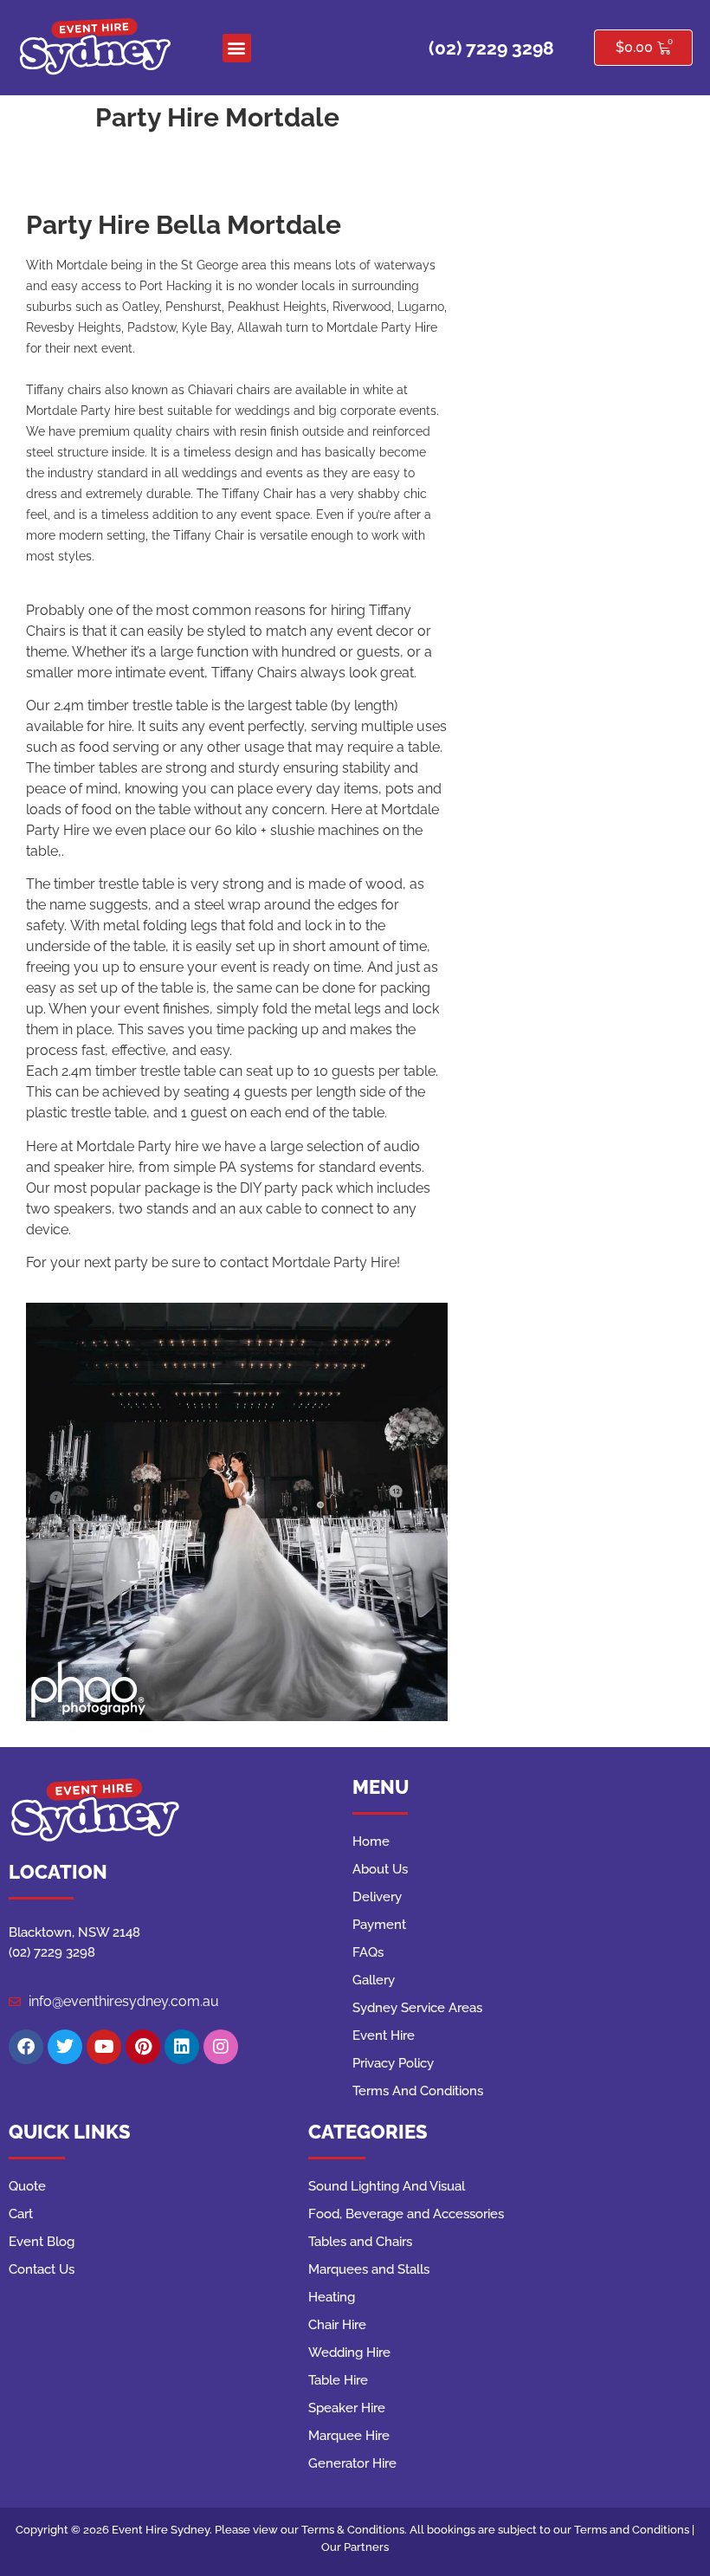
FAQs (368, 1952)
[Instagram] (221, 2047)
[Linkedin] (182, 2047)
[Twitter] (65, 2047)
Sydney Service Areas (417, 2008)
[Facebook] (26, 2047)
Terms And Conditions (418, 2091)
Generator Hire (352, 2463)
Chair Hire (337, 2325)
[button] (237, 48)
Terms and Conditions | (634, 2530)
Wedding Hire (349, 2353)
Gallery (374, 1980)
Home (371, 1841)
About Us (380, 1869)
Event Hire (384, 2036)
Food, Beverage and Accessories (406, 2214)
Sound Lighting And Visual (387, 2186)
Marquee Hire (349, 2436)
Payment (379, 1925)
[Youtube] (104, 2047)
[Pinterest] (143, 2047)
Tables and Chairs (360, 2242)
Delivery (377, 1897)
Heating (332, 2297)
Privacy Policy (393, 2063)
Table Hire (338, 2380)
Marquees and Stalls (369, 2269)
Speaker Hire (347, 2408)
